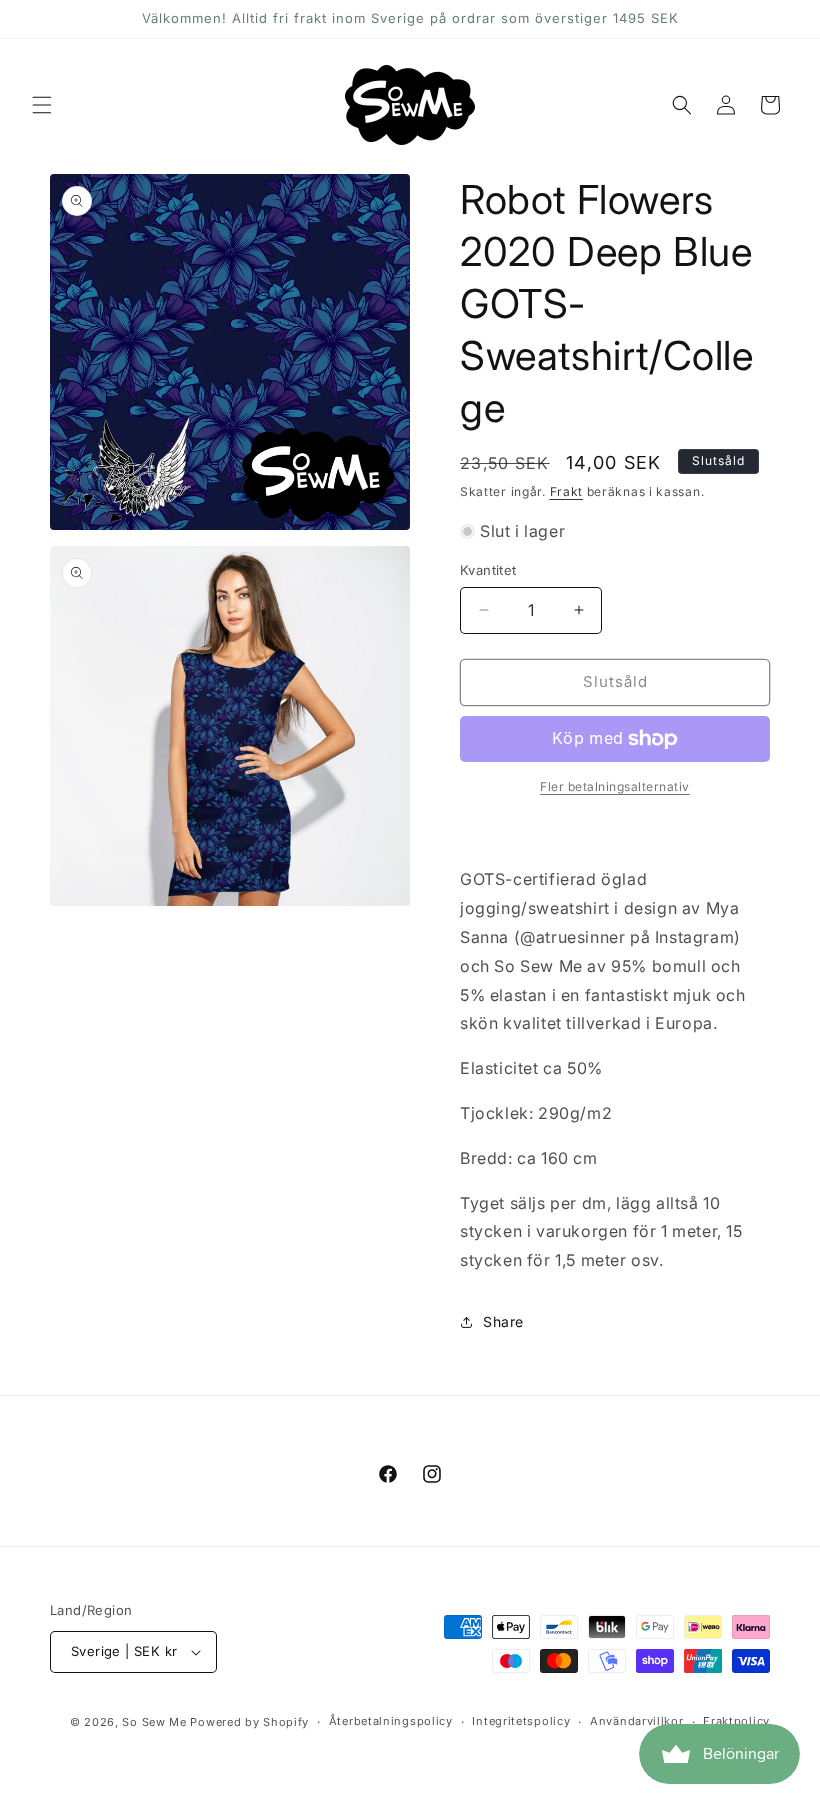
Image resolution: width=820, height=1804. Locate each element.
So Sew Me (154, 1722)
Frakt (567, 491)
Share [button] (503, 1321)
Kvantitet (488, 570)
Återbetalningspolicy (391, 1721)
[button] (42, 105)
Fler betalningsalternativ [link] (615, 786)
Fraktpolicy (736, 1721)
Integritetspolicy (521, 1721)
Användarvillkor (637, 1721)
